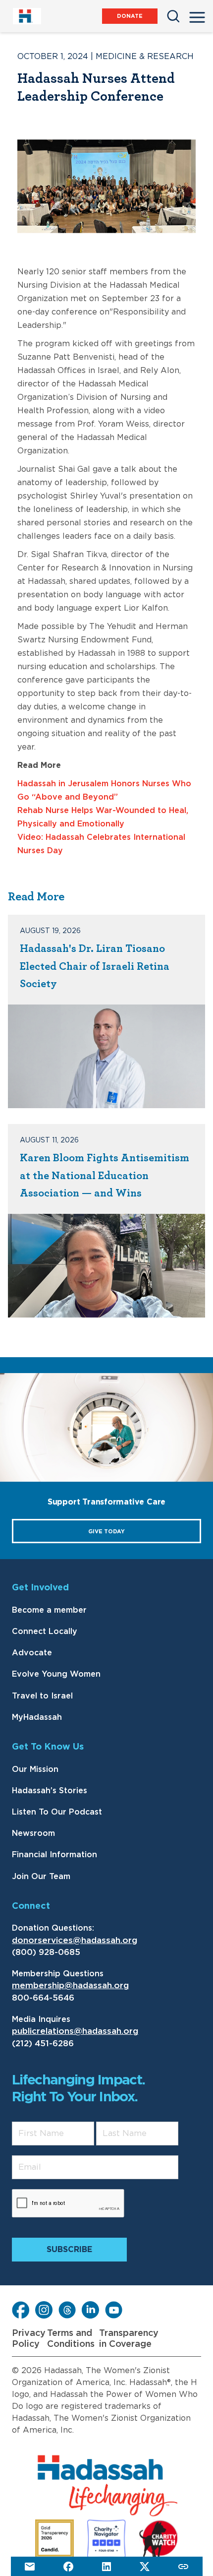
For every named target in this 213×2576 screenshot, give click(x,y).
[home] (27, 16)
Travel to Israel (42, 1696)
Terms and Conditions (71, 2339)
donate (130, 16)
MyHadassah (37, 1717)
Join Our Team (41, 1877)
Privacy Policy (29, 2339)
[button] (197, 14)
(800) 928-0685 (46, 1952)
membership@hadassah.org (70, 1985)
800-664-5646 (43, 1998)
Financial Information (54, 1855)
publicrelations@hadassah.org (75, 2031)
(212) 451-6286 (43, 2043)
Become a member (49, 1610)
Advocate (32, 1653)
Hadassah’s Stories (50, 1791)
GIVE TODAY (106, 1532)
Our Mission (35, 1769)
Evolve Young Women (56, 1674)
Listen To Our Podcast (57, 1812)
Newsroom (33, 1833)
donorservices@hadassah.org (75, 1940)
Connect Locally (45, 1632)
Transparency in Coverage (129, 2339)
